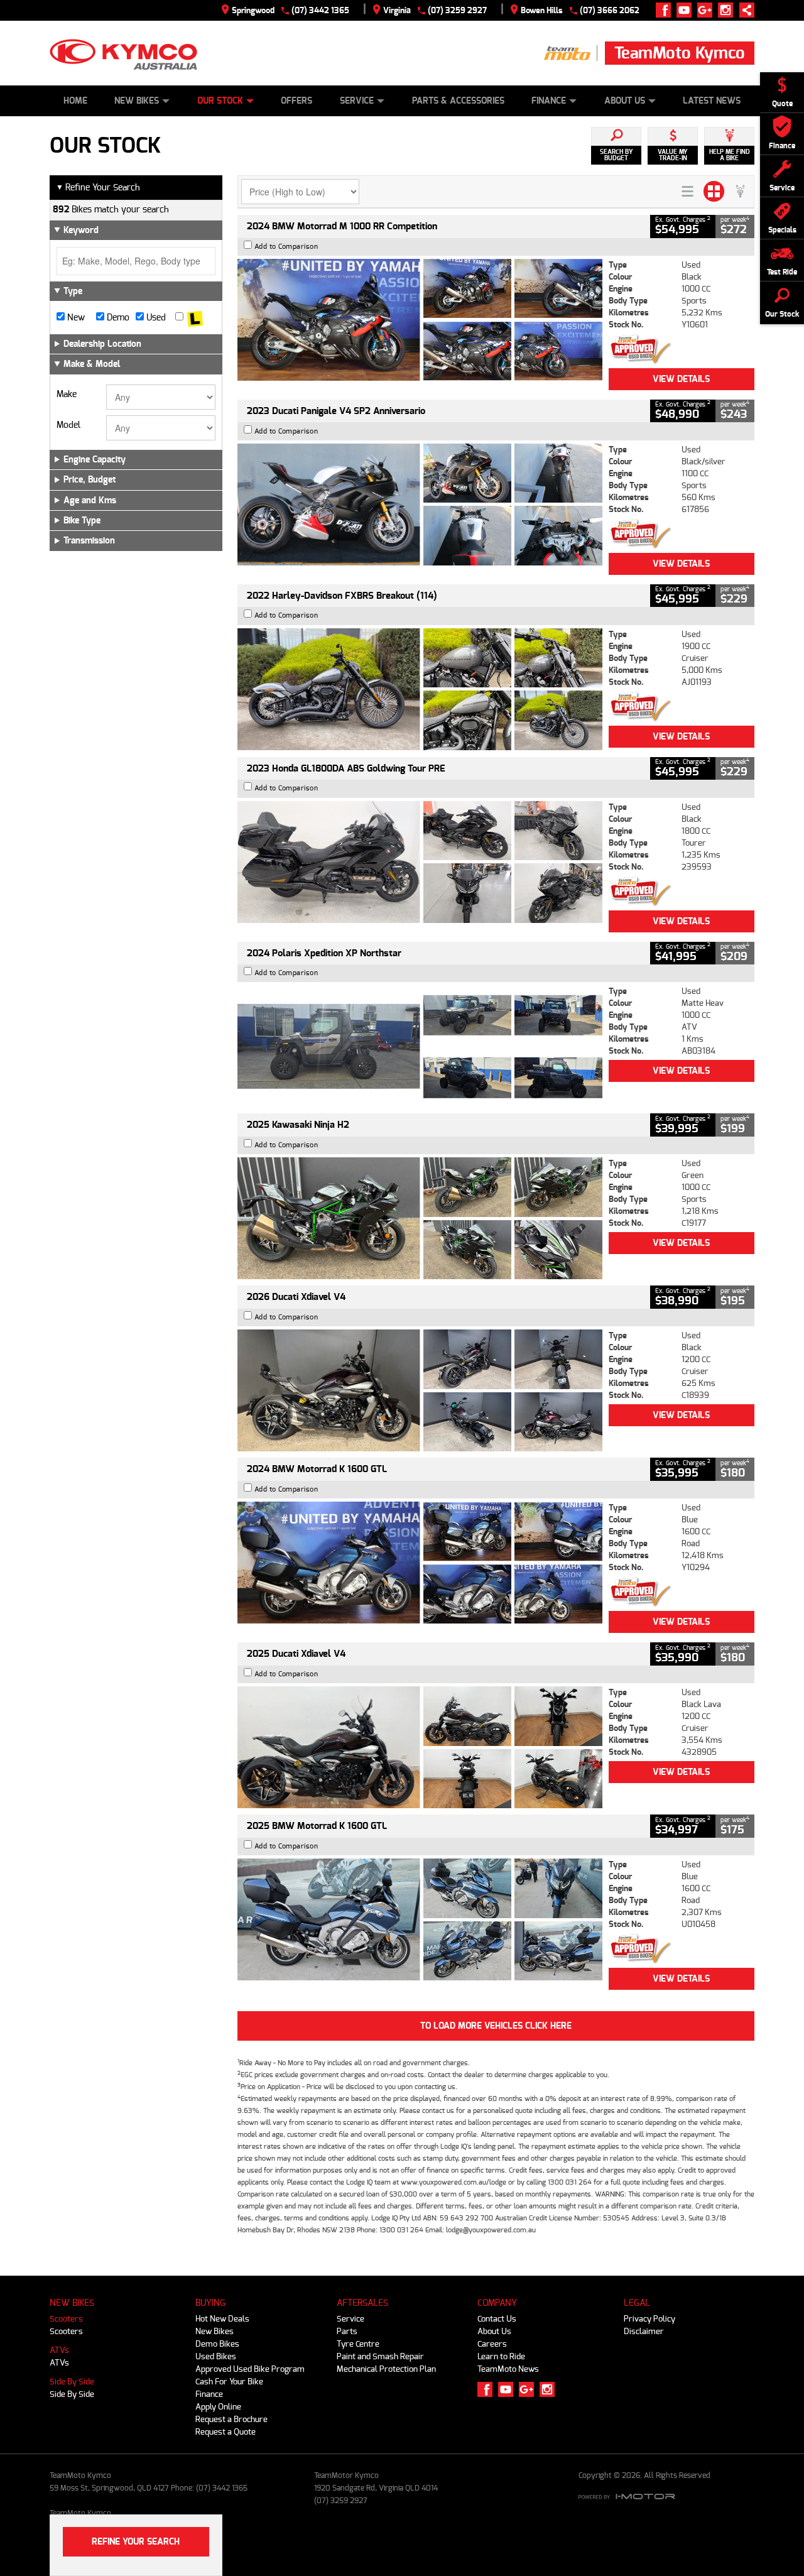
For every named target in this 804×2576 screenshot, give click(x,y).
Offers (296, 101)
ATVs (59, 2350)
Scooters (66, 2319)
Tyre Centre (358, 2344)
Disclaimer (644, 2331)
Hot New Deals (222, 2319)
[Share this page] (744, 10)
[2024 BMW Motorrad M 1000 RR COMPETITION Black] (420, 320)
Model (68, 425)
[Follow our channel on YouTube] (687, 10)
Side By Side (72, 2382)
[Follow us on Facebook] (666, 10)
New (75, 318)
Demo (117, 318)
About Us (625, 101)
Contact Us (497, 2319)
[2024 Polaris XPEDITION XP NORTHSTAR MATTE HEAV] (420, 1046)
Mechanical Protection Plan (386, 2369)
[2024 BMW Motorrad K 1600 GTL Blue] (420, 1563)
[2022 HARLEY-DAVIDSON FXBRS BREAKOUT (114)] (420, 689)
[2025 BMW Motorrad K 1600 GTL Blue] (420, 1919)
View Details (681, 379)
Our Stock (220, 101)
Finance (549, 101)
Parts (347, 2331)
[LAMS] (195, 318)
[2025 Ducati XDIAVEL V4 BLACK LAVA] (420, 1747)
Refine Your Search (98, 188)
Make (67, 395)
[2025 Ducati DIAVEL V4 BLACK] (420, 1390)
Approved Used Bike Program (250, 2369)
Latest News (712, 101)
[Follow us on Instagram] (728, 10)
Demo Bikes (217, 2344)
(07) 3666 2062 (610, 10)
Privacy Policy (649, 2319)
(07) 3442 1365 (320, 10)
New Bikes (137, 101)
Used (155, 318)
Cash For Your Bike (229, 2382)
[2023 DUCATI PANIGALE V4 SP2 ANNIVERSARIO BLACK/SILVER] (420, 505)
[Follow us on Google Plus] (708, 10)
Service (357, 101)
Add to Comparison (286, 247)
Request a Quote (225, 2432)
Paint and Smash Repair (380, 2356)
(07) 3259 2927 (457, 10)
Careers (492, 2344)
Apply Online (218, 2407)
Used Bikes (216, 2356)
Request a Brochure (231, 2419)
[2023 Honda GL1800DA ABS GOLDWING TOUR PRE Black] (420, 862)
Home (75, 101)
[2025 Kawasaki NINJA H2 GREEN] (420, 1218)
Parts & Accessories (458, 101)
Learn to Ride (501, 2356)
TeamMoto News (508, 2369)
